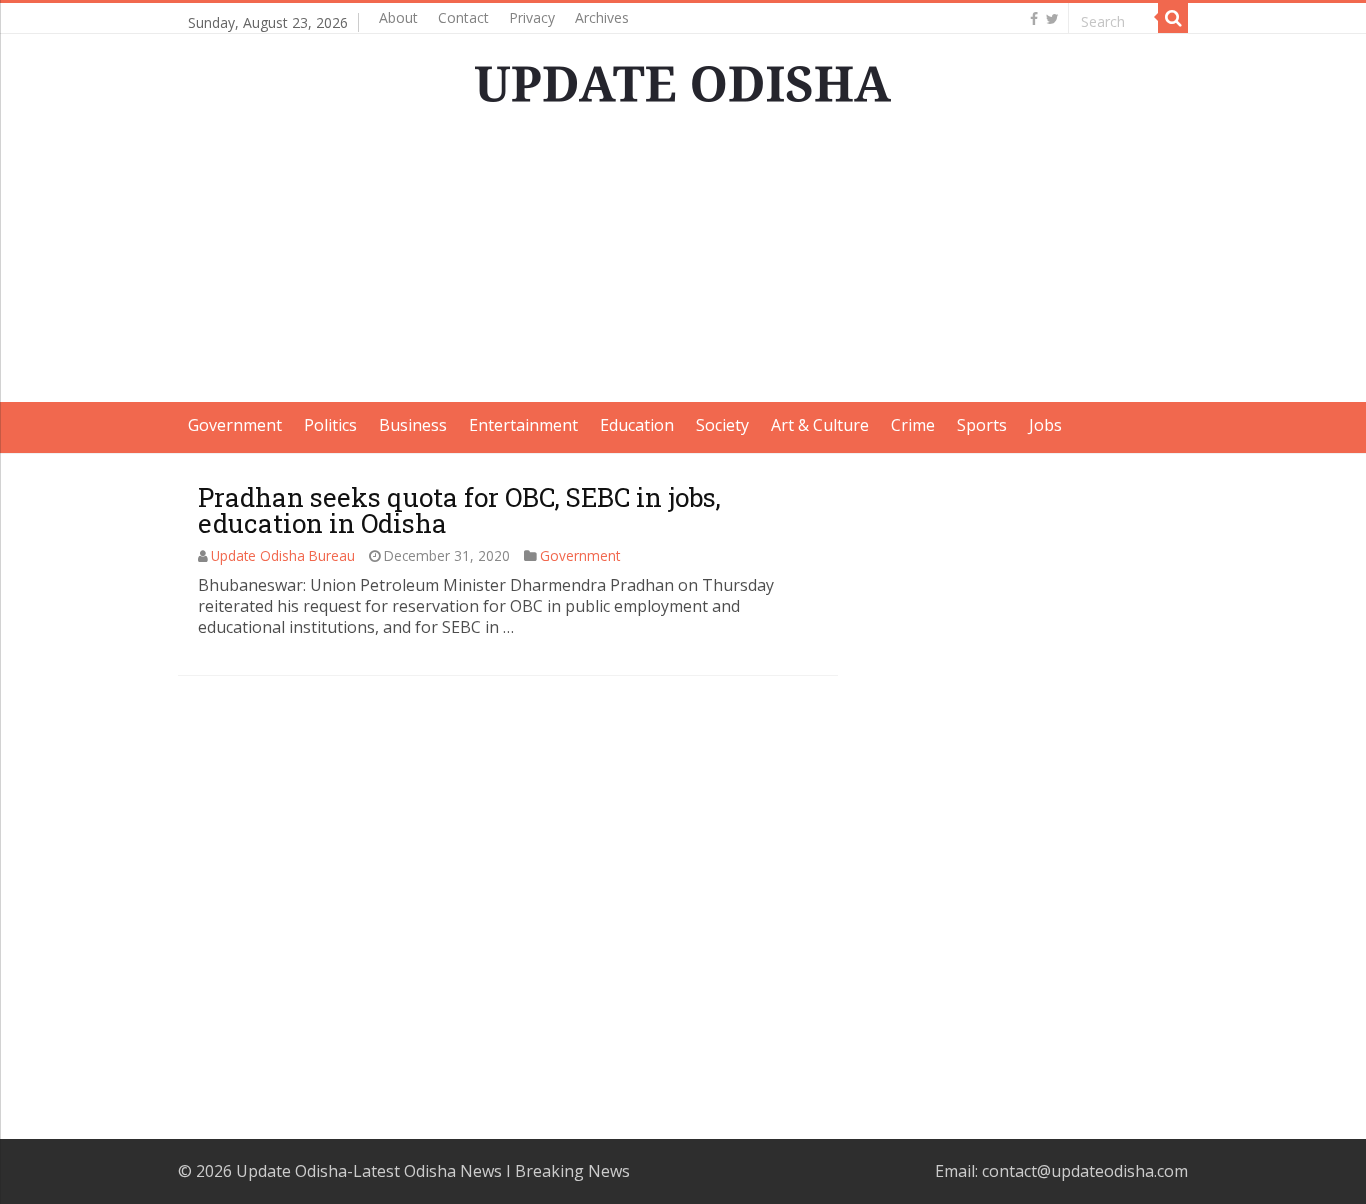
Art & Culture (820, 425)
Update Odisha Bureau (283, 555)
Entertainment (523, 425)
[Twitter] (1052, 19)
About (398, 17)
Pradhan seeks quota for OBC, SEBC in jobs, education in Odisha (459, 510)
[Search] (1173, 18)
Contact (463, 17)
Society (722, 425)
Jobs (1045, 425)
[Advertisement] (683, 262)
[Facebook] (1034, 19)
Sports (982, 425)
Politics (330, 425)
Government (235, 425)
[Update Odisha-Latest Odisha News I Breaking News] (683, 78)
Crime (913, 425)
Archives (602, 17)
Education (637, 425)
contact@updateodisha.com (1085, 1171)
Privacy (532, 17)
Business (413, 425)
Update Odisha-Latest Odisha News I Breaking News (433, 1171)
